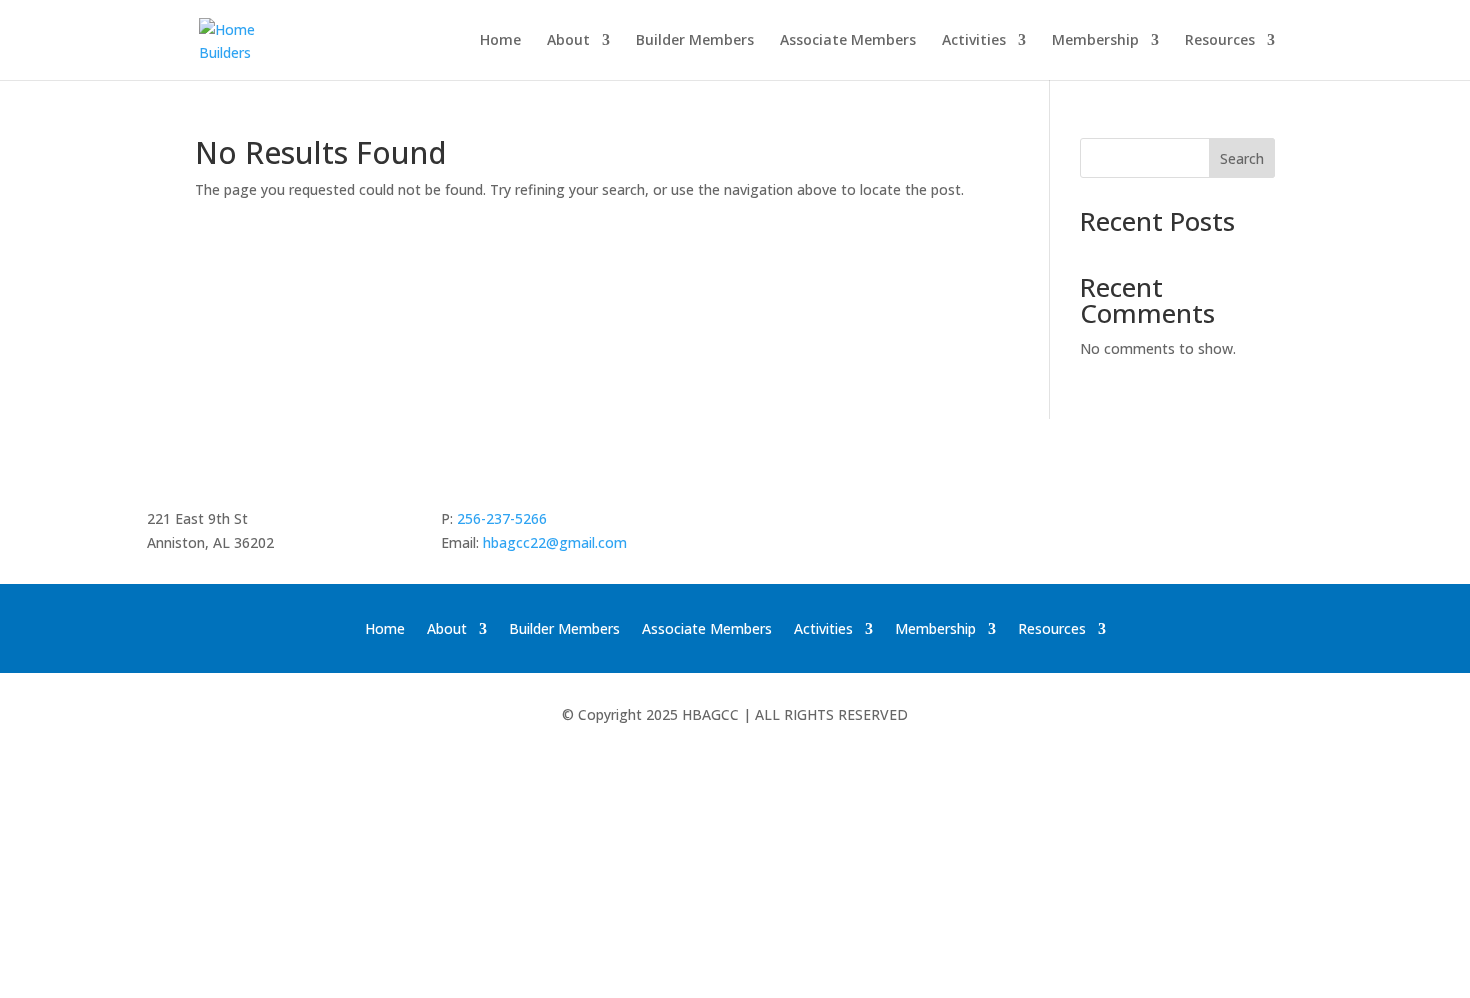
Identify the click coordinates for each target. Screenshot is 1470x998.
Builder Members (695, 41)
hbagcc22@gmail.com (555, 542)
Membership (1095, 41)
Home (500, 41)
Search (1242, 158)
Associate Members (848, 41)
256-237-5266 (502, 518)
